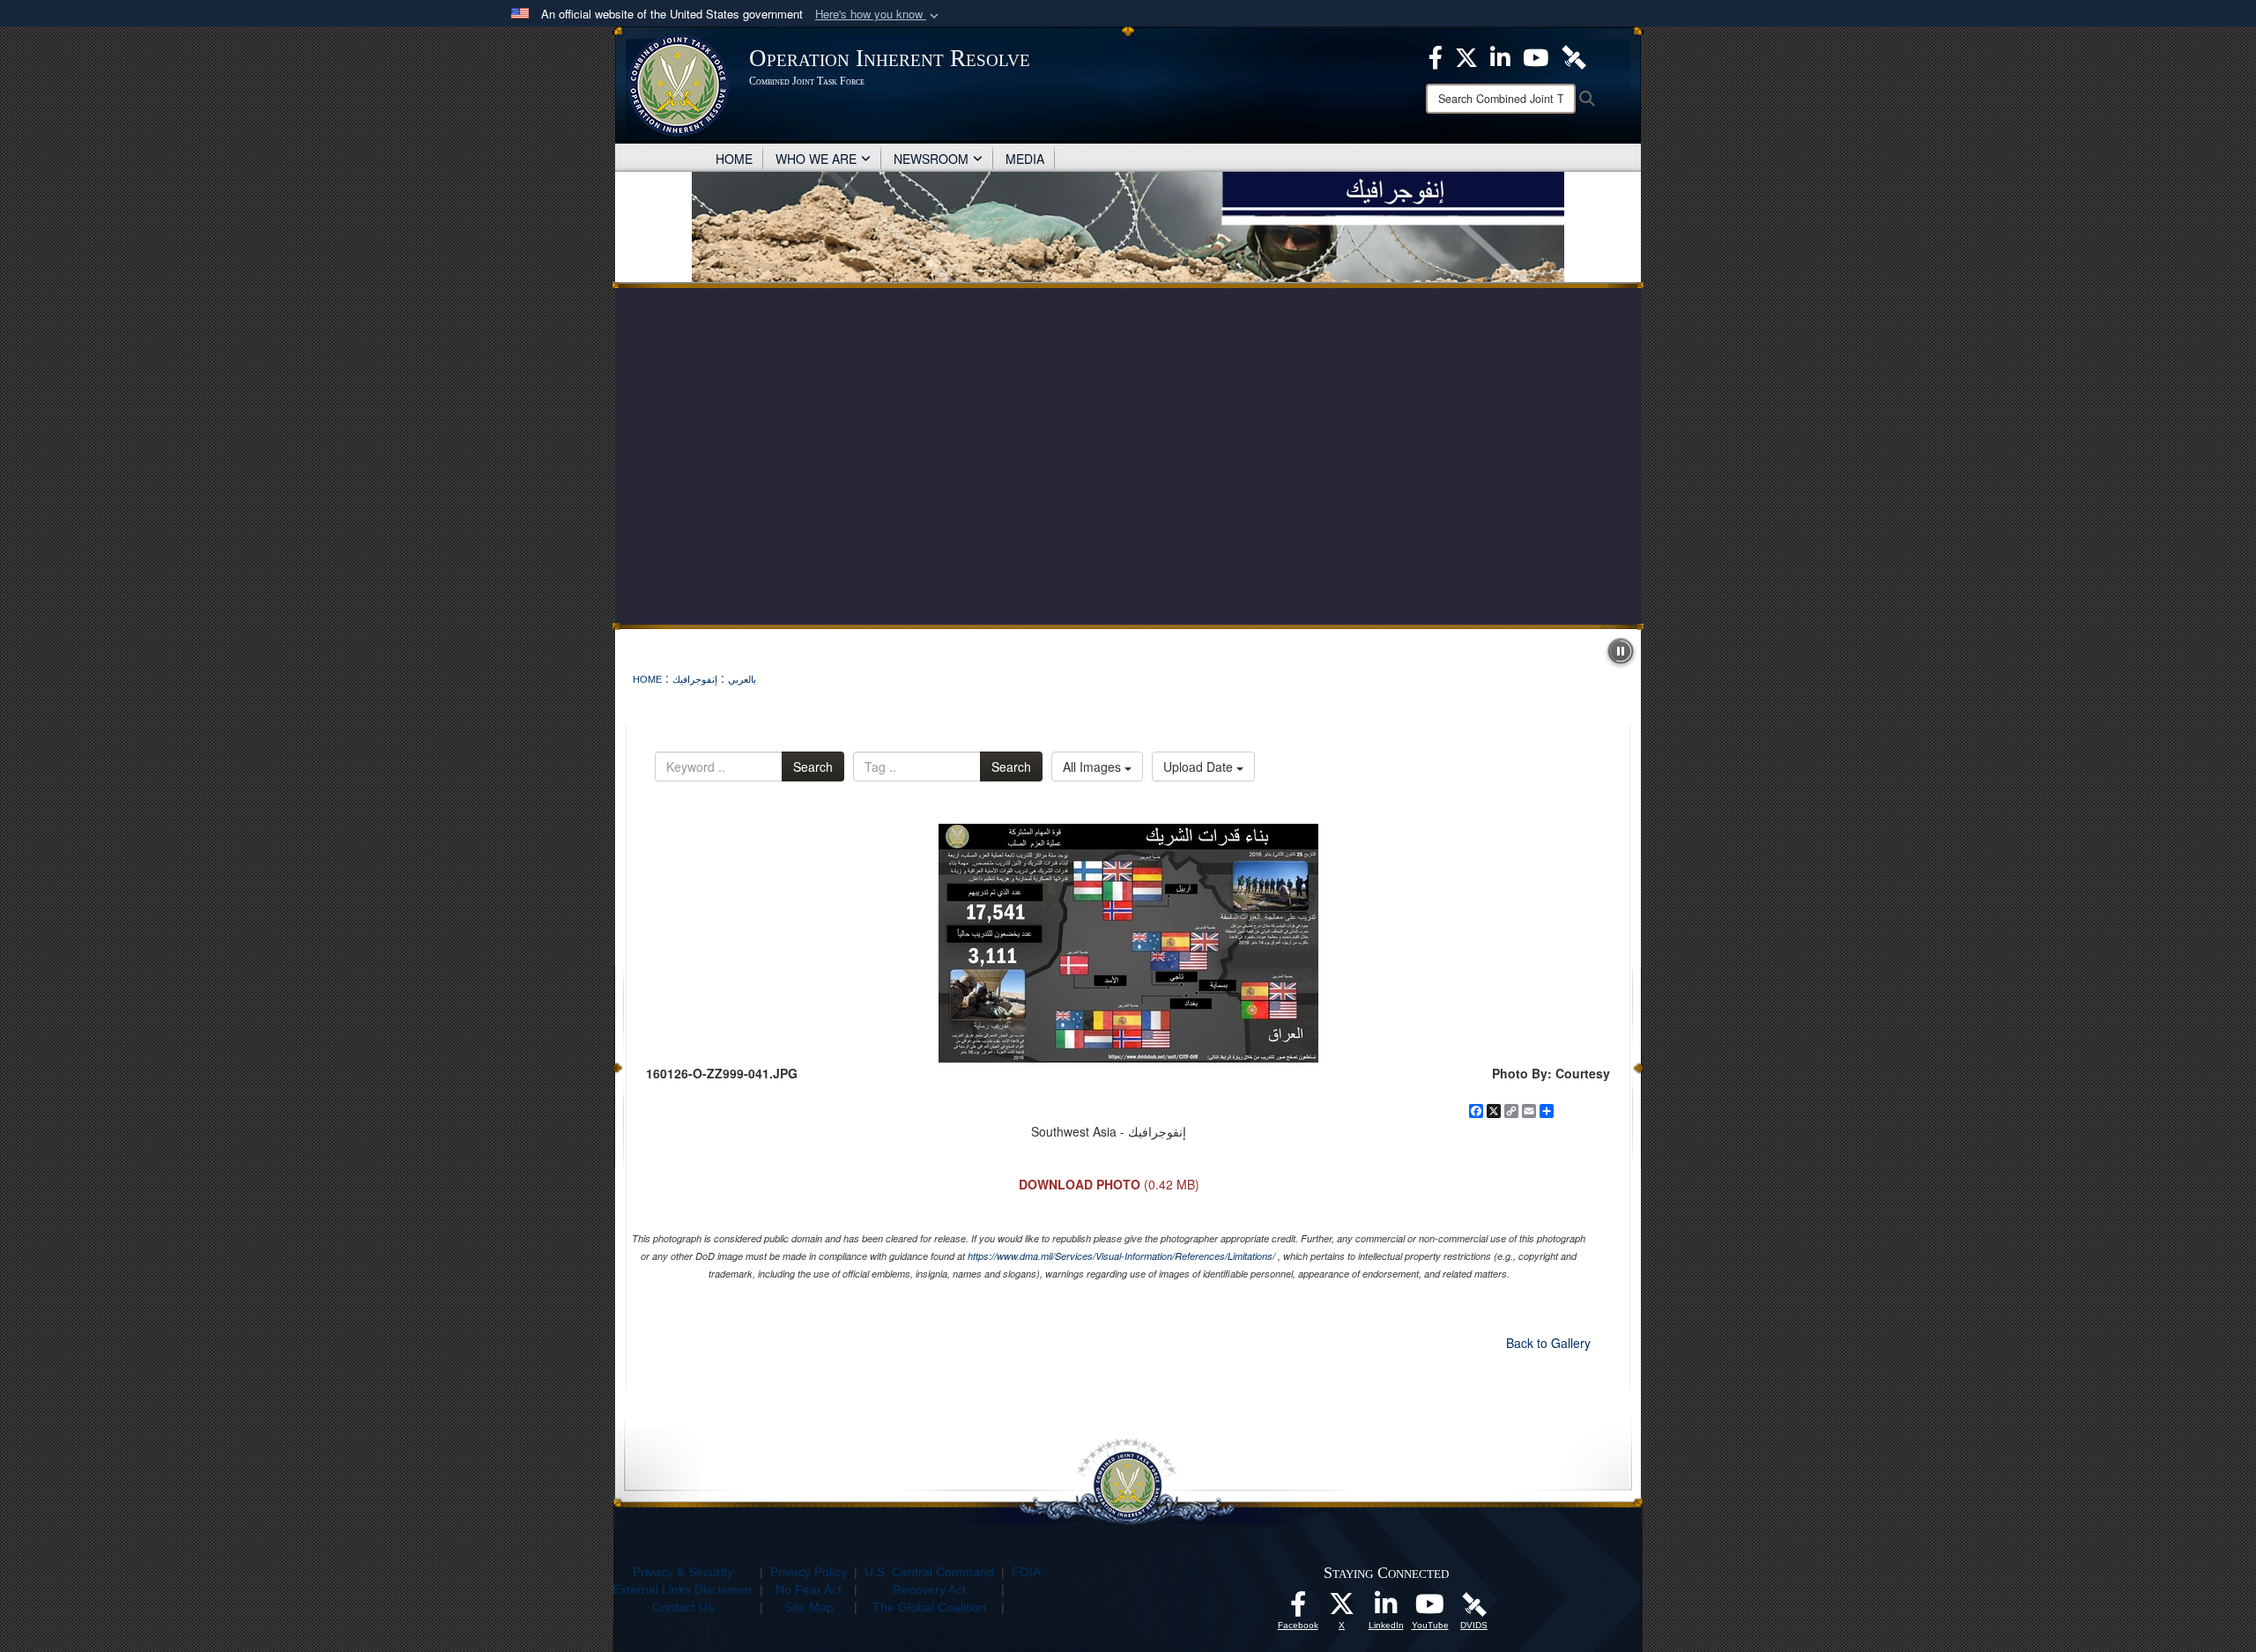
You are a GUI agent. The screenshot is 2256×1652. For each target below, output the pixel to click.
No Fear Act (809, 1589)
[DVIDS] (1574, 56)
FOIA (1026, 1572)
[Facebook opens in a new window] (1298, 1609)
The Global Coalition (929, 1607)
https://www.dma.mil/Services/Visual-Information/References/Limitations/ (1121, 1256)
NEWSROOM (931, 159)
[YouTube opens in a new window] (1430, 1609)
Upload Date (1200, 767)
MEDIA (1025, 159)
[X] (1466, 56)
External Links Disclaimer (683, 1589)
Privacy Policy (809, 1572)
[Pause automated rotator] (1621, 651)
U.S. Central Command (929, 1572)
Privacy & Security (683, 1572)
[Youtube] (1536, 56)
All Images (1094, 767)
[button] (879, 15)
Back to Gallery (1548, 1343)
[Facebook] (1436, 56)
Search (813, 767)
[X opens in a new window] (1342, 1609)
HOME (734, 159)
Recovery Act (929, 1589)
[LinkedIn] (1500, 56)
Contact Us (683, 1607)
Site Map (809, 1607)
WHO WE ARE (816, 159)
